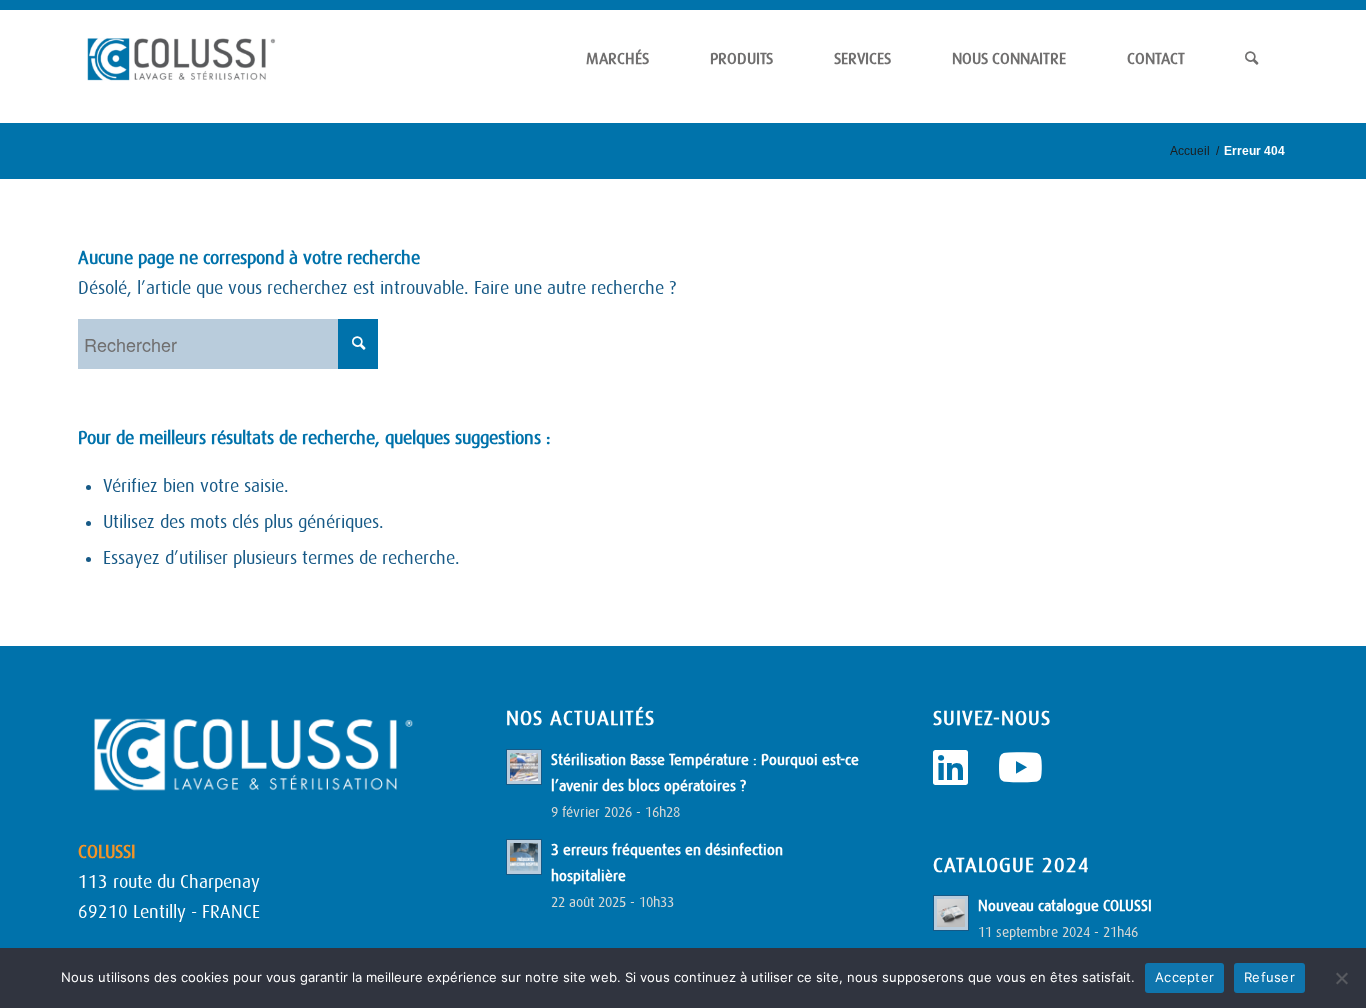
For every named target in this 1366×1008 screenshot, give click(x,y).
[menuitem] (617, 59)
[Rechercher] (1251, 59)
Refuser (1269, 977)
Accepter (1184, 977)
